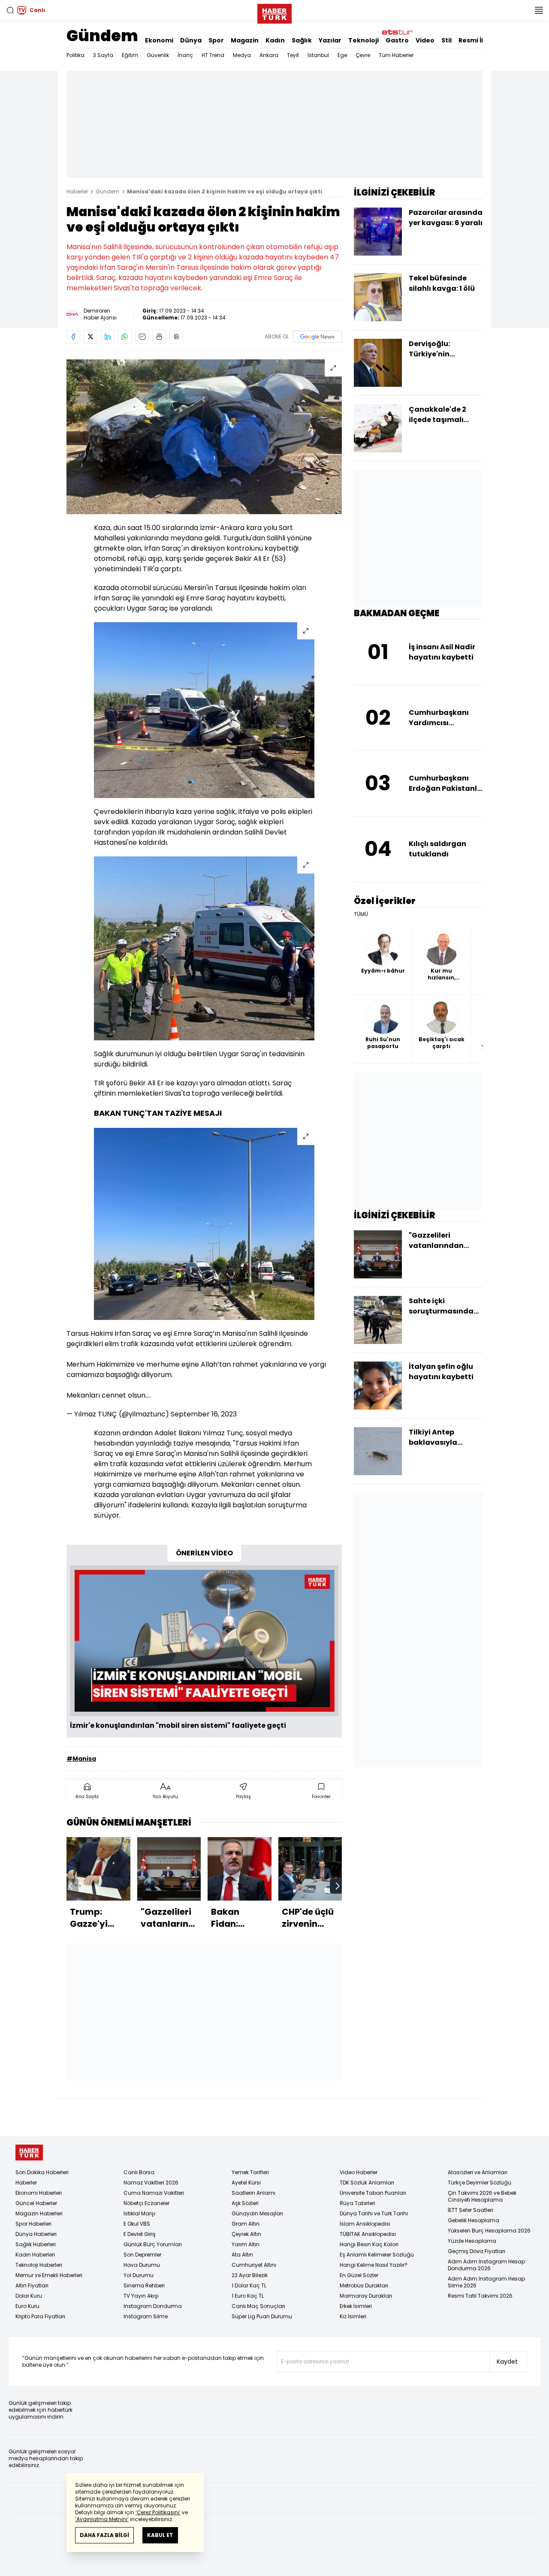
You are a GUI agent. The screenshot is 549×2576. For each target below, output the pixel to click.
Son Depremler (142, 2255)
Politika (75, 55)
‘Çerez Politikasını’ (158, 2512)
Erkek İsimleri (356, 2306)
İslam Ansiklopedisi (365, 2224)
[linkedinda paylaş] (108, 337)
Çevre (363, 55)
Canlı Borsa (139, 2172)
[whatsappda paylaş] (125, 337)
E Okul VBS (137, 2224)
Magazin (245, 40)
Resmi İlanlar (480, 40)
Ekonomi (159, 40)
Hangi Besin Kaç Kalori (369, 2244)
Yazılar (330, 40)
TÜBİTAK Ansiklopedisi (368, 2234)
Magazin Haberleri (39, 2213)
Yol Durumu (139, 2275)
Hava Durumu (142, 2265)
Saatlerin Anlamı (253, 2193)
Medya (242, 55)
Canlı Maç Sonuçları (258, 2306)
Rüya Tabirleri (357, 2203)
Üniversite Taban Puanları (373, 2193)
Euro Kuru (27, 2306)
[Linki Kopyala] (176, 337)
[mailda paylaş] (142, 337)
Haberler (77, 191)
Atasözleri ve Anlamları (478, 2172)
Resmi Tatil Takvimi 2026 (480, 2296)
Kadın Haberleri (35, 2255)
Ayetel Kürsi (246, 2183)
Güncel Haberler (36, 2203)
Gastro (397, 40)
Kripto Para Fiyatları (40, 2316)
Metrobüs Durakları (364, 2285)
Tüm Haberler (396, 55)
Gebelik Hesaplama (474, 2220)
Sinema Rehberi (144, 2285)
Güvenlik (158, 55)
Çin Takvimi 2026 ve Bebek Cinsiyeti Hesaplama (482, 2196)
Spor (216, 40)
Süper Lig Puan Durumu (262, 2316)
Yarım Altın (246, 2244)
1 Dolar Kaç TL (249, 2285)
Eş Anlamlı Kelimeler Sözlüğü (377, 2255)
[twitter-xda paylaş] (90, 337)
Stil (446, 40)
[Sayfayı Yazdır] (159, 337)
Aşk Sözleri (245, 2203)
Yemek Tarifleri (250, 2172)
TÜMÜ (361, 914)
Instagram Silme (146, 2316)
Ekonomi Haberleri (39, 2193)
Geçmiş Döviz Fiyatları (477, 2251)
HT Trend (213, 55)
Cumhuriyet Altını (254, 2265)
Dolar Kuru (29, 2296)
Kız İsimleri (353, 2316)
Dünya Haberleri (36, 2234)
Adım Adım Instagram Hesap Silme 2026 (486, 2282)
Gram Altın (246, 2224)
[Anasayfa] (29, 2153)
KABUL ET (160, 2535)
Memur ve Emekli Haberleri (49, 2275)
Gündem (102, 36)
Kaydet (507, 2362)
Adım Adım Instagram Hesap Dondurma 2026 (486, 2265)
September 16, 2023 (204, 1414)
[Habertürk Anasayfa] (274, 12)
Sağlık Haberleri (36, 2244)
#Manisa (81, 1759)
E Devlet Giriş (140, 2234)
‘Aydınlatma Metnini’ (102, 2519)
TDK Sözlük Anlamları (367, 2183)
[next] (338, 1886)
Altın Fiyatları (32, 2285)
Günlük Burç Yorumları (153, 2244)
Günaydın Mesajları (257, 2213)
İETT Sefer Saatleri (471, 2210)
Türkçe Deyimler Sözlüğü (480, 2183)
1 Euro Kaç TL (248, 2296)
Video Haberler (359, 2172)
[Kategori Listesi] (539, 10)
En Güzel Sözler (359, 2275)
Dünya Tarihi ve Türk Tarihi (374, 2213)
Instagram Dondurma (153, 2306)
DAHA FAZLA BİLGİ (104, 2535)
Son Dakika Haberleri (42, 2172)
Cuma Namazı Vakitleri (154, 2193)
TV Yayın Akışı (141, 2296)
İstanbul (318, 55)
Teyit (293, 55)
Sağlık (302, 40)
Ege (342, 55)
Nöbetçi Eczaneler (146, 2203)
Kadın (275, 40)
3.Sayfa (103, 55)
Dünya (191, 40)
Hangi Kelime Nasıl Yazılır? (374, 2265)
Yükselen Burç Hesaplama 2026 (489, 2231)
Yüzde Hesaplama (472, 2241)
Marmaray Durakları (366, 2296)
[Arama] (10, 10)
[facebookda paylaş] (73, 337)
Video (425, 40)
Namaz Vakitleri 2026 (151, 2183)
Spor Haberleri (33, 2224)
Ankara (269, 55)
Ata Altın (242, 2255)
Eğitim (130, 55)
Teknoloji (363, 40)
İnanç (185, 55)
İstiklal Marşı (139, 2213)
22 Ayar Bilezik (250, 2275)
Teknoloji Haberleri (39, 2265)
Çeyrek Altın (246, 2234)
